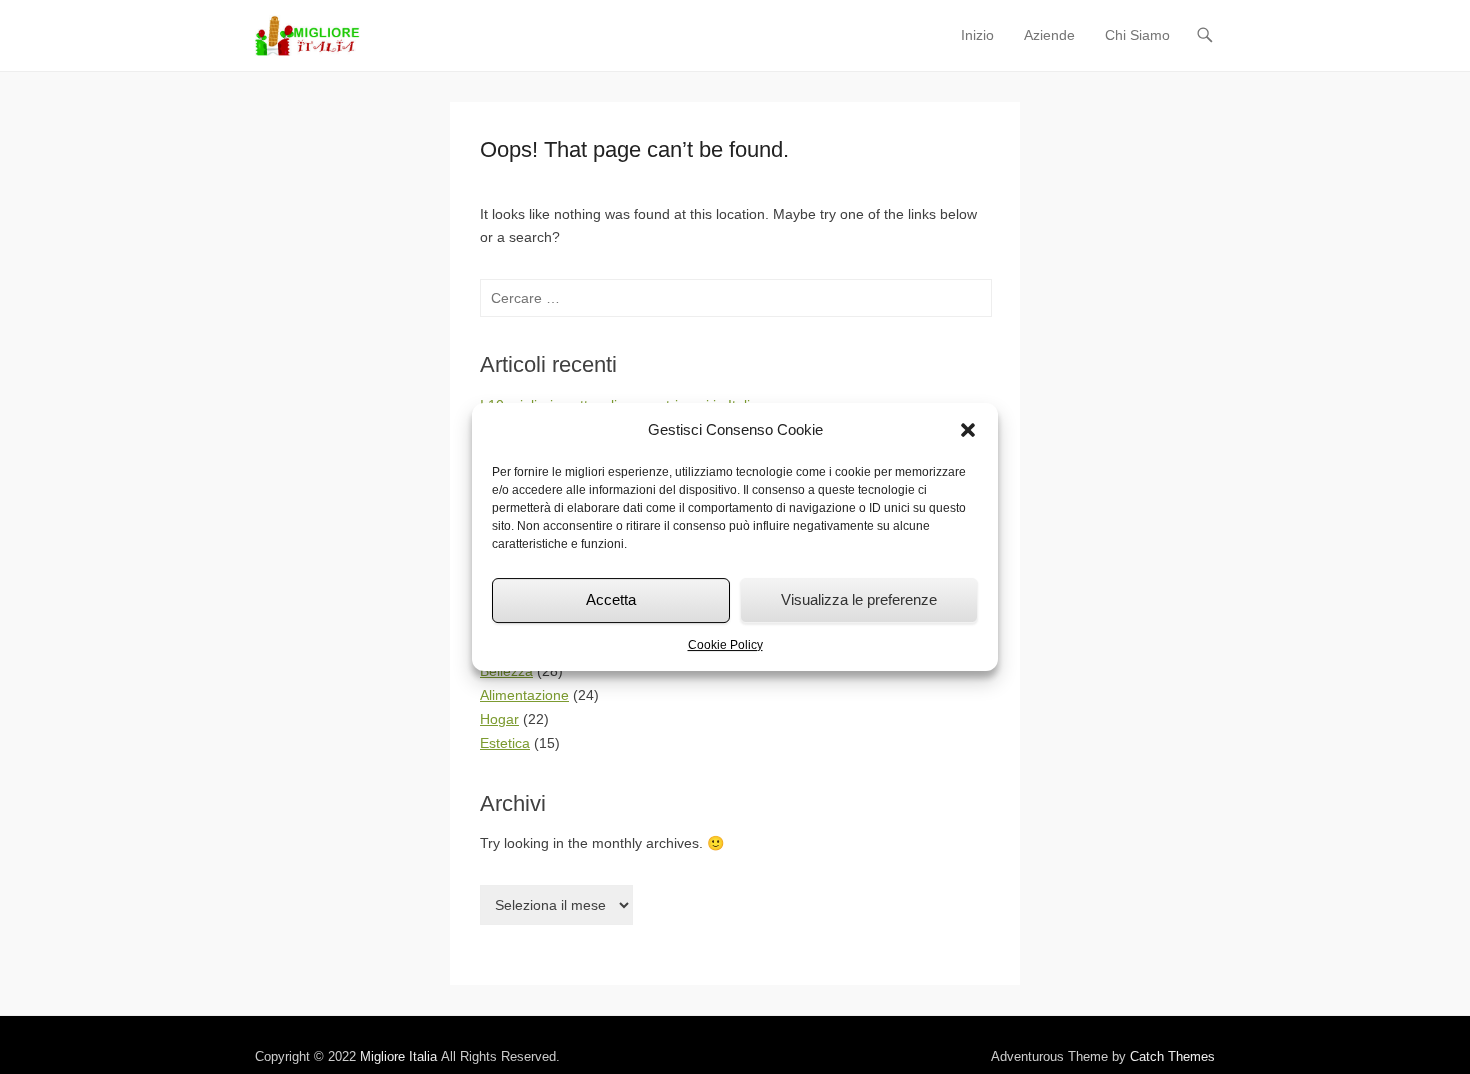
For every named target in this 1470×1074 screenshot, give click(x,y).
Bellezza (506, 671)
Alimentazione (524, 695)
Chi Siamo (1137, 35)
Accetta (611, 599)
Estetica (505, 743)
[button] (968, 430)
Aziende (1049, 35)
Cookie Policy (725, 645)
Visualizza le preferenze (859, 599)
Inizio (977, 35)
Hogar (499, 719)
